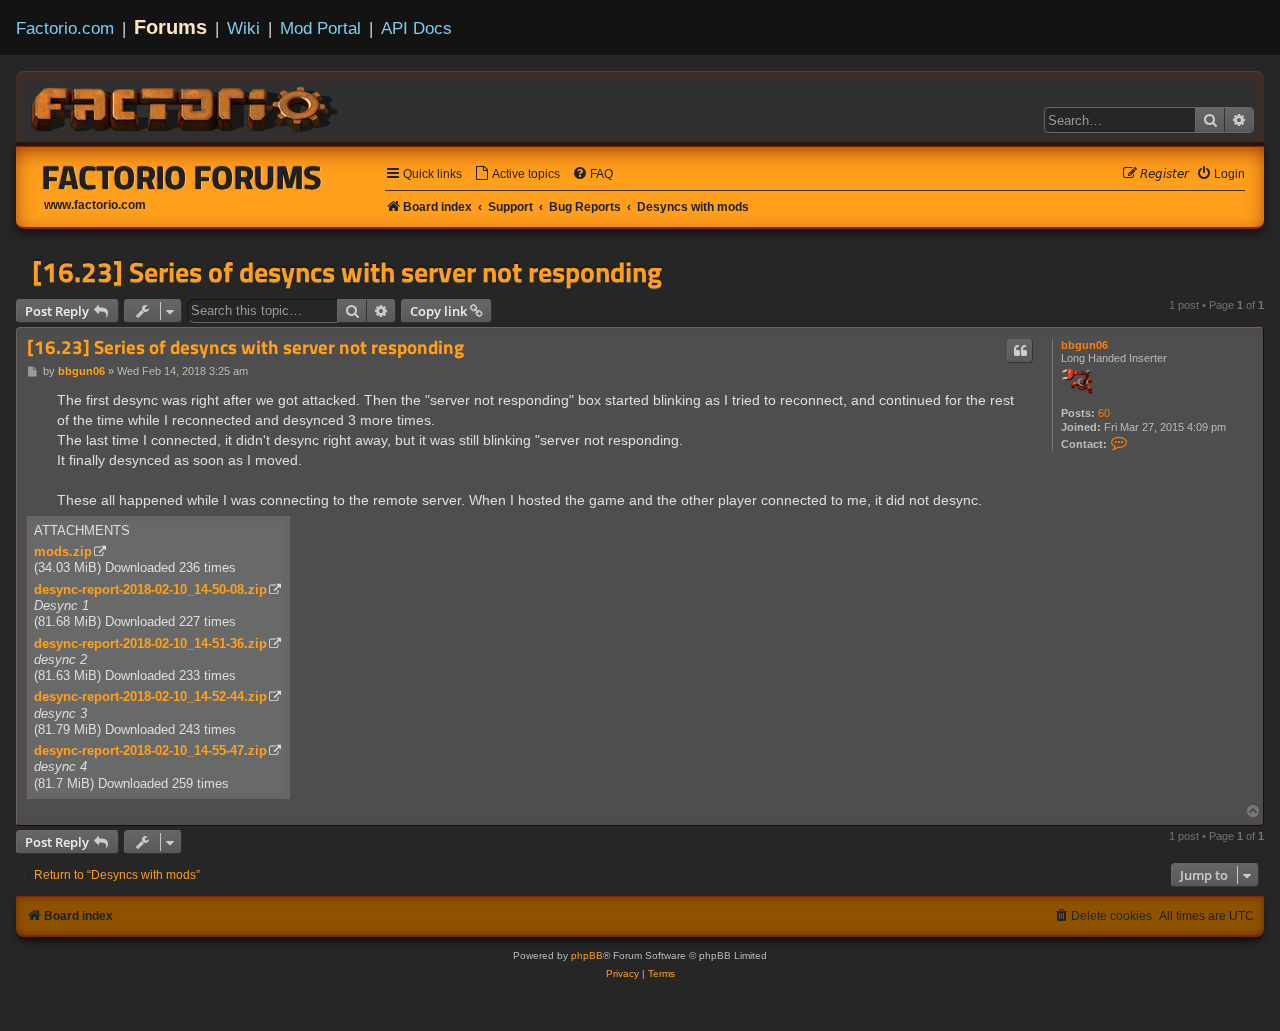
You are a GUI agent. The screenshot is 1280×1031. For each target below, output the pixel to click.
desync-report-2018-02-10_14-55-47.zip (150, 750)
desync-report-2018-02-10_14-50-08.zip (150, 589)
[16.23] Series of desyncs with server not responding (347, 272)
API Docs (416, 28)
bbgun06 (1084, 345)
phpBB (587, 955)
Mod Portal (320, 28)
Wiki (243, 28)
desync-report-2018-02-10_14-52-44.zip (150, 696)
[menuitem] (517, 174)
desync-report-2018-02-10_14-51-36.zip (150, 643)
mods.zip (63, 551)
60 (1104, 413)
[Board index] (186, 106)
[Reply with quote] (1020, 351)
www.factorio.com (95, 205)
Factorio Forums (182, 177)
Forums (170, 27)
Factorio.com (65, 28)
